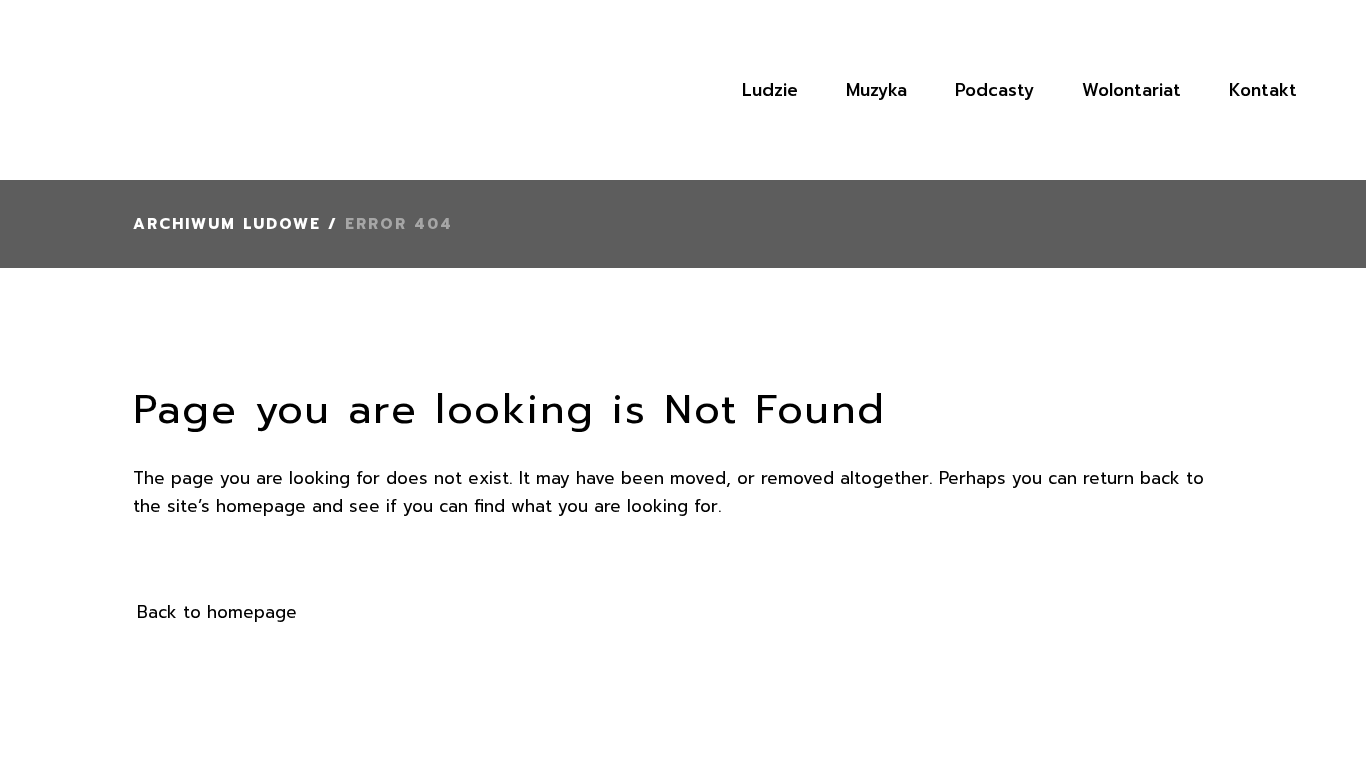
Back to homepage (217, 612)
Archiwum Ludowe (227, 224)
